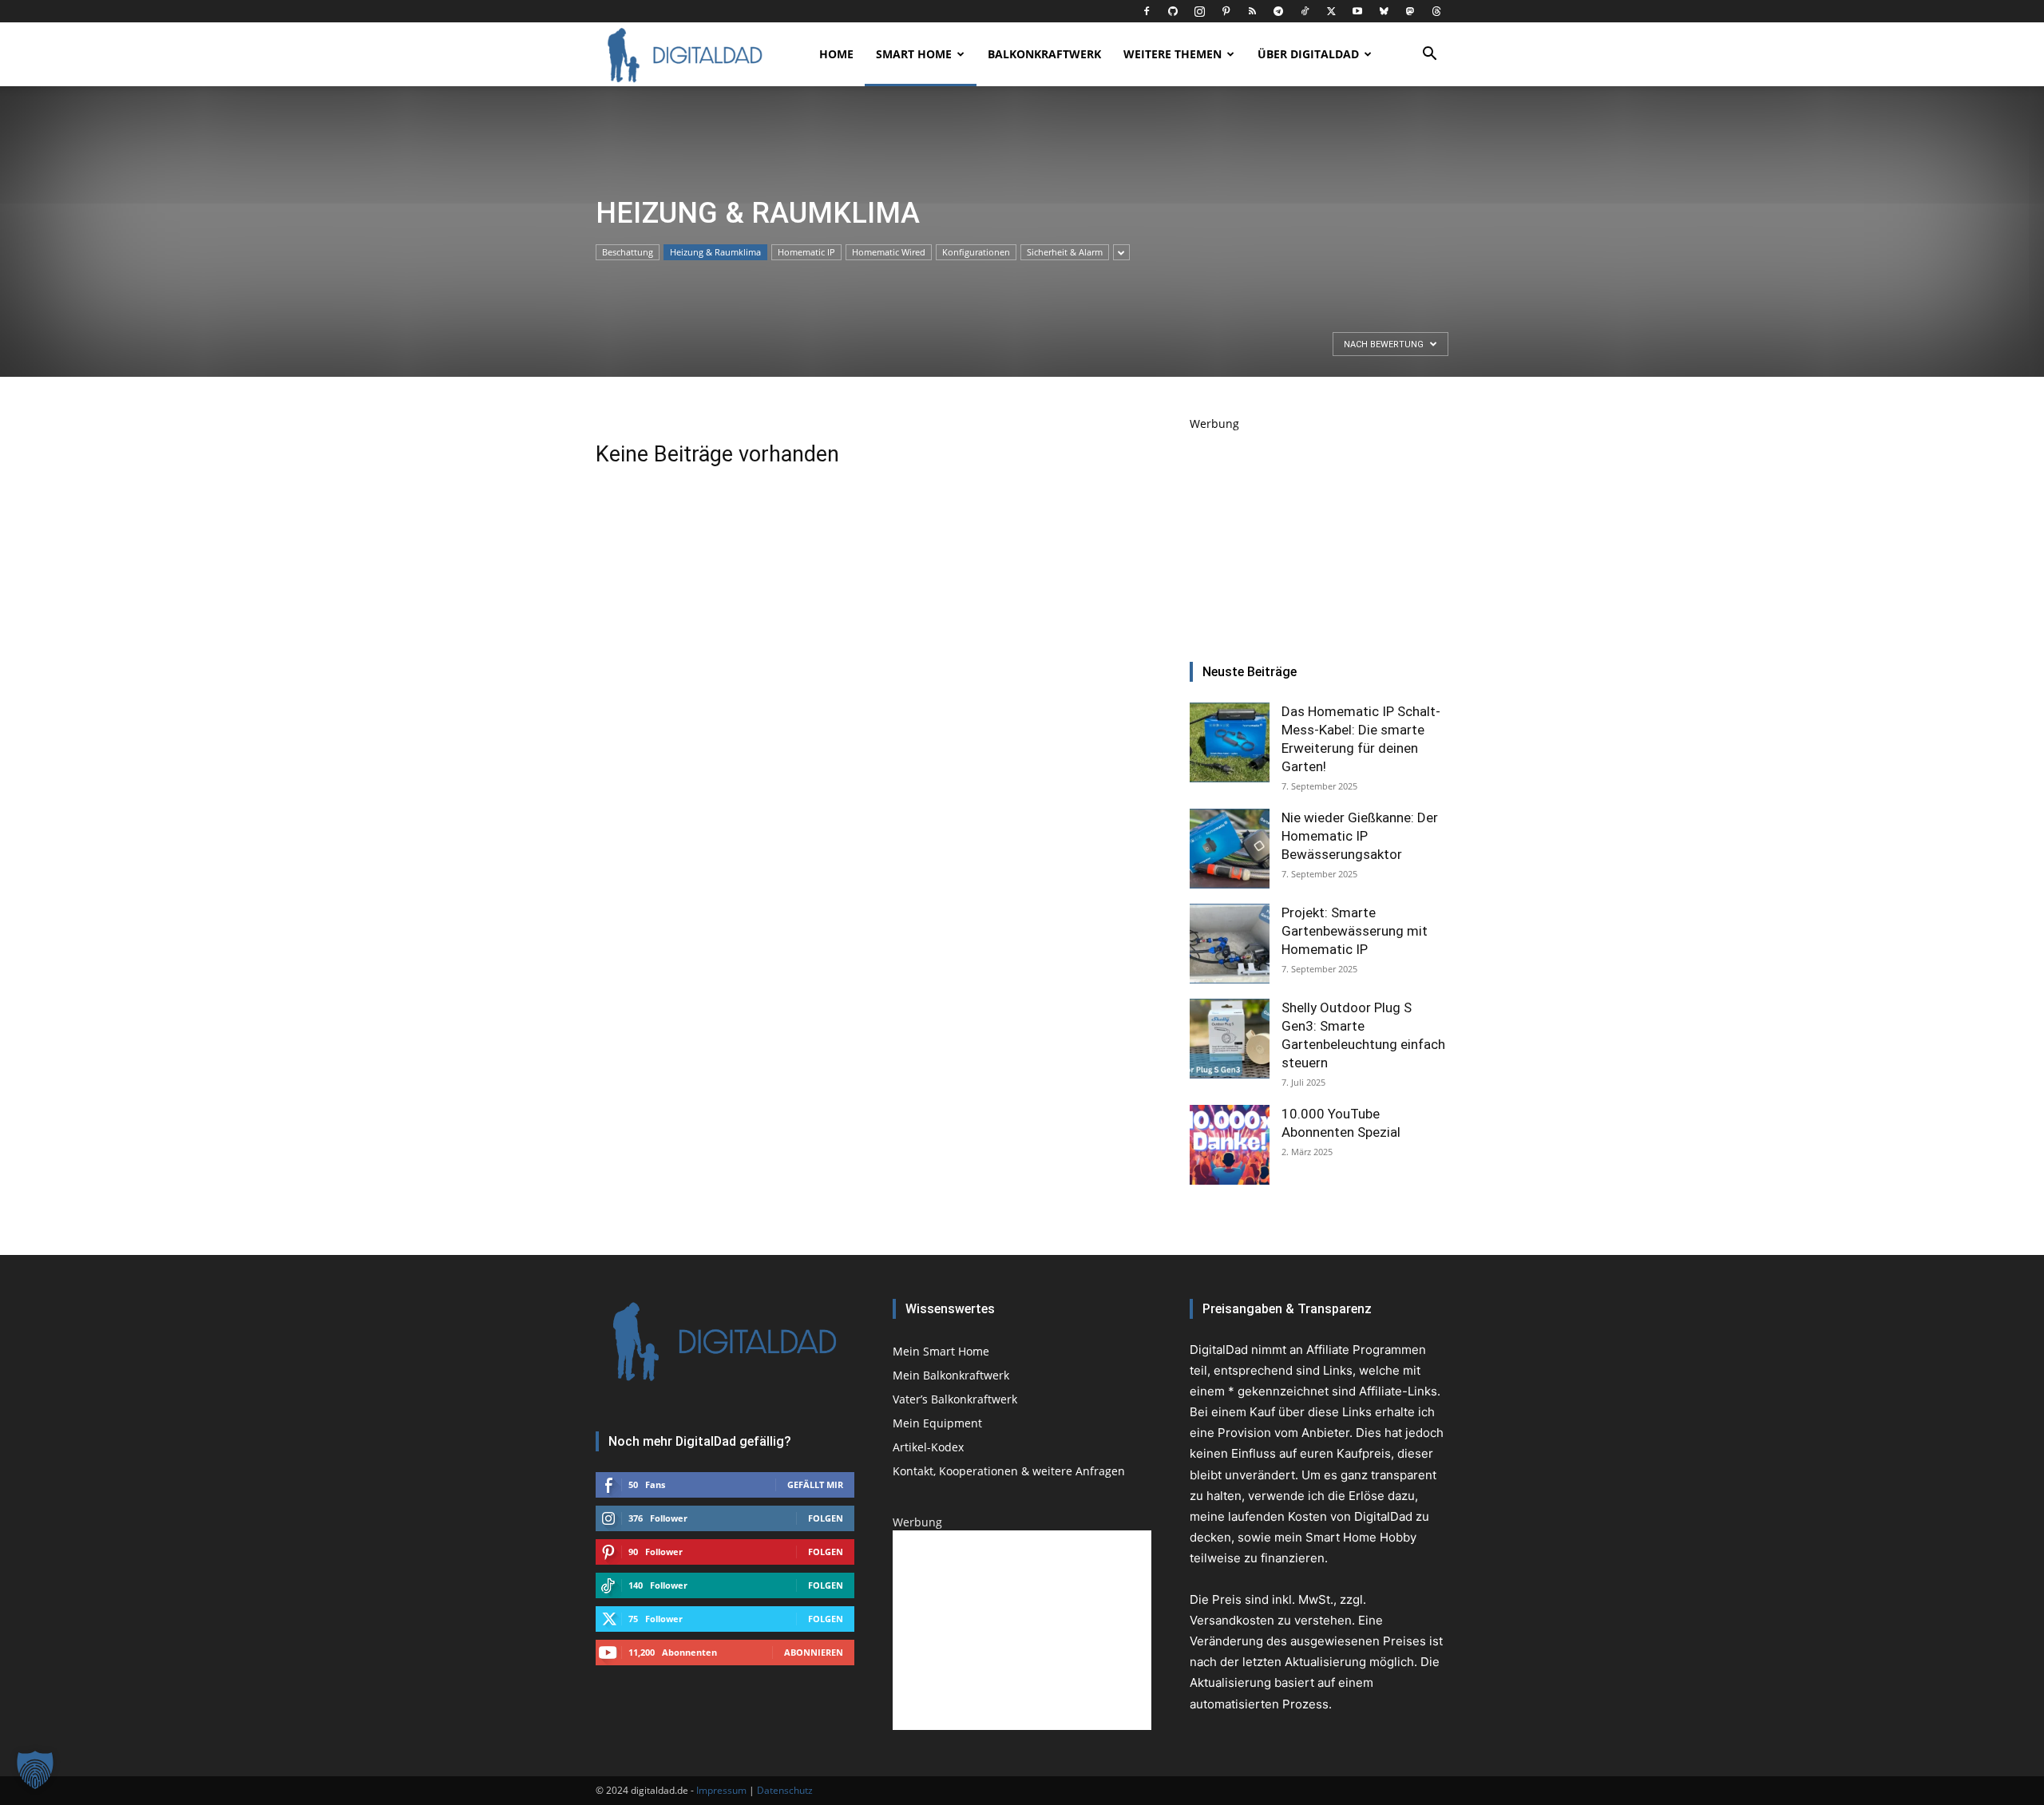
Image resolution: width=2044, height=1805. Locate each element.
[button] (1429, 55)
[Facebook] (1147, 11)
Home (836, 54)
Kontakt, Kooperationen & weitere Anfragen (1009, 1471)
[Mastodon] (1410, 11)
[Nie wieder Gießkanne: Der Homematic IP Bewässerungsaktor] (1230, 849)
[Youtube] (1357, 11)
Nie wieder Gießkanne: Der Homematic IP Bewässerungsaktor (1360, 836)
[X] (1331, 11)
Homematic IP (806, 252)
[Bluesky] (1384, 11)
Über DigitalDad (1308, 54)
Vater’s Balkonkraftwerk (955, 1399)
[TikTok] (1305, 11)
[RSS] (1252, 11)
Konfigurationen (976, 252)
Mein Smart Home (941, 1351)
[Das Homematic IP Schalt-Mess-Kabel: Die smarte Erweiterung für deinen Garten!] (1230, 742)
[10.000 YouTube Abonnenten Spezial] (1230, 1145)
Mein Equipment (937, 1423)
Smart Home (914, 54)
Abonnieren (814, 1652)
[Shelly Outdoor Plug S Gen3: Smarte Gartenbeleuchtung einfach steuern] (1230, 1039)
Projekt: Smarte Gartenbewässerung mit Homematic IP (1355, 931)
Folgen (826, 1518)
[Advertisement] (1319, 532)
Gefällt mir (815, 1484)
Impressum (721, 1790)
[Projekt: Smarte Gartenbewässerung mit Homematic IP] (1230, 944)
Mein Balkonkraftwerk (951, 1375)
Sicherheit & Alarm (1065, 252)
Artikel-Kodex (928, 1447)
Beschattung (628, 252)
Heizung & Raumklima (715, 252)
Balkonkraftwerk (1044, 54)
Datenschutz (785, 1790)
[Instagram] (1199, 11)
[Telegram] (1278, 11)
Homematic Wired (889, 252)
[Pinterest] (1226, 11)
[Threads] (1436, 11)
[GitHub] (1173, 11)
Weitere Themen (1173, 54)
